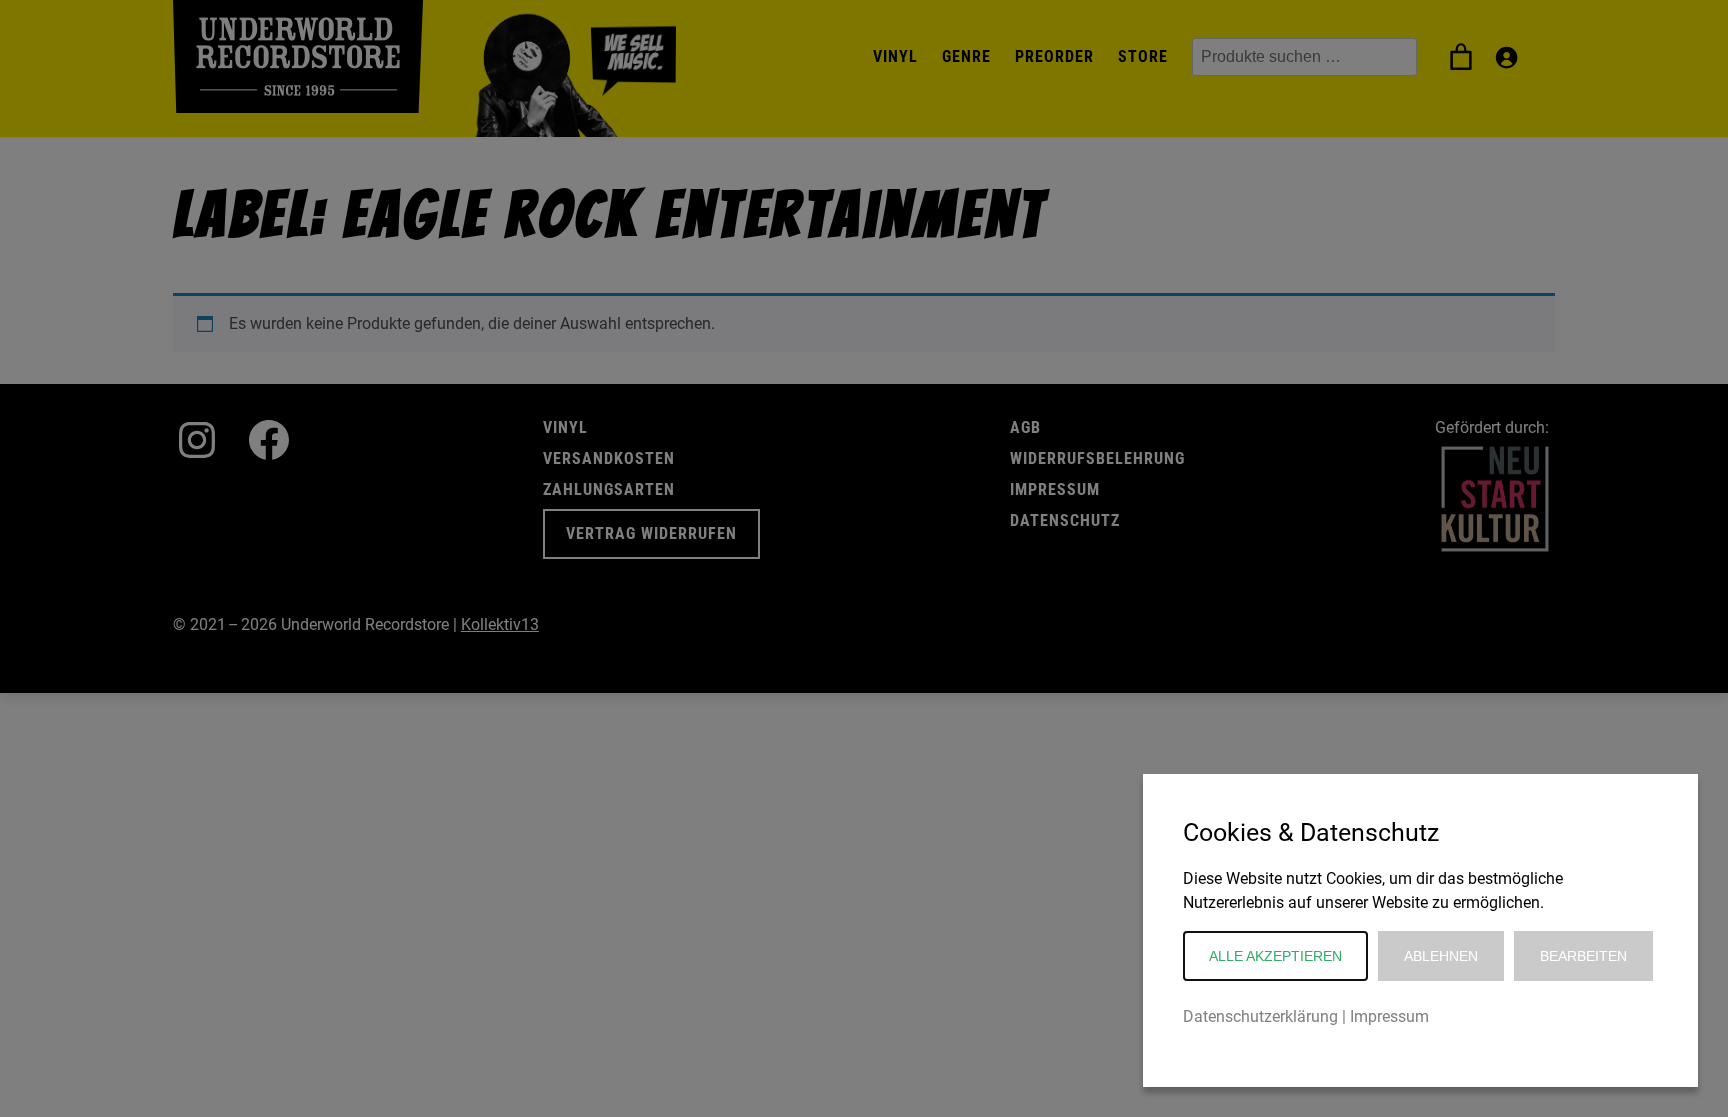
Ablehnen (1441, 956)
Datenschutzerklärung (1260, 1016)
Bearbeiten (1583, 956)
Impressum (1389, 1016)
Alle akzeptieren (1275, 956)
